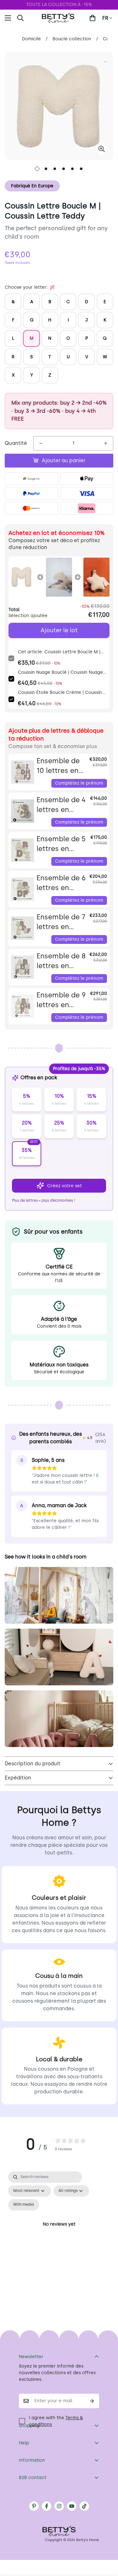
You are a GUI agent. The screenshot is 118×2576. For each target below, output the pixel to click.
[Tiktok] (84, 2506)
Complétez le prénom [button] (79, 783)
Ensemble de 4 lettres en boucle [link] (61, 805)
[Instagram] (59, 2506)
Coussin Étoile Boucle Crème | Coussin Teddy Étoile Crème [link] (60, 693)
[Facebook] (47, 2506)
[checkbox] (24, 2205)
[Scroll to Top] (107, 2543)
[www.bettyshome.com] (59, 18)
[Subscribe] (92, 2401)
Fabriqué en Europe (32, 186)
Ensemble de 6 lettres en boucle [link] (61, 883)
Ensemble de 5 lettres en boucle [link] (61, 844)
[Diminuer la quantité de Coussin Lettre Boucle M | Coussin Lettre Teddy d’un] (41, 443)
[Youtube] (72, 2506)
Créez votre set (65, 1186)
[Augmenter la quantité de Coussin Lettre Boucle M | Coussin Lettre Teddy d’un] (106, 443)
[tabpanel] (59, 2232)
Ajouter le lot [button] (59, 630)
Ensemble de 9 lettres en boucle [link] (61, 1000)
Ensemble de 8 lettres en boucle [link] (61, 961)
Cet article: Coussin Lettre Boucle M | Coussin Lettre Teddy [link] (59, 652)
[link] (22, 577)
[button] (93, 18)
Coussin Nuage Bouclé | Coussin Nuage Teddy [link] (60, 673)
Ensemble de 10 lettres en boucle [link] (58, 766)
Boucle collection (72, 39)
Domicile (31, 39)
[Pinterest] (34, 2506)
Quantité (16, 443)
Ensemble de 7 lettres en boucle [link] (61, 922)
